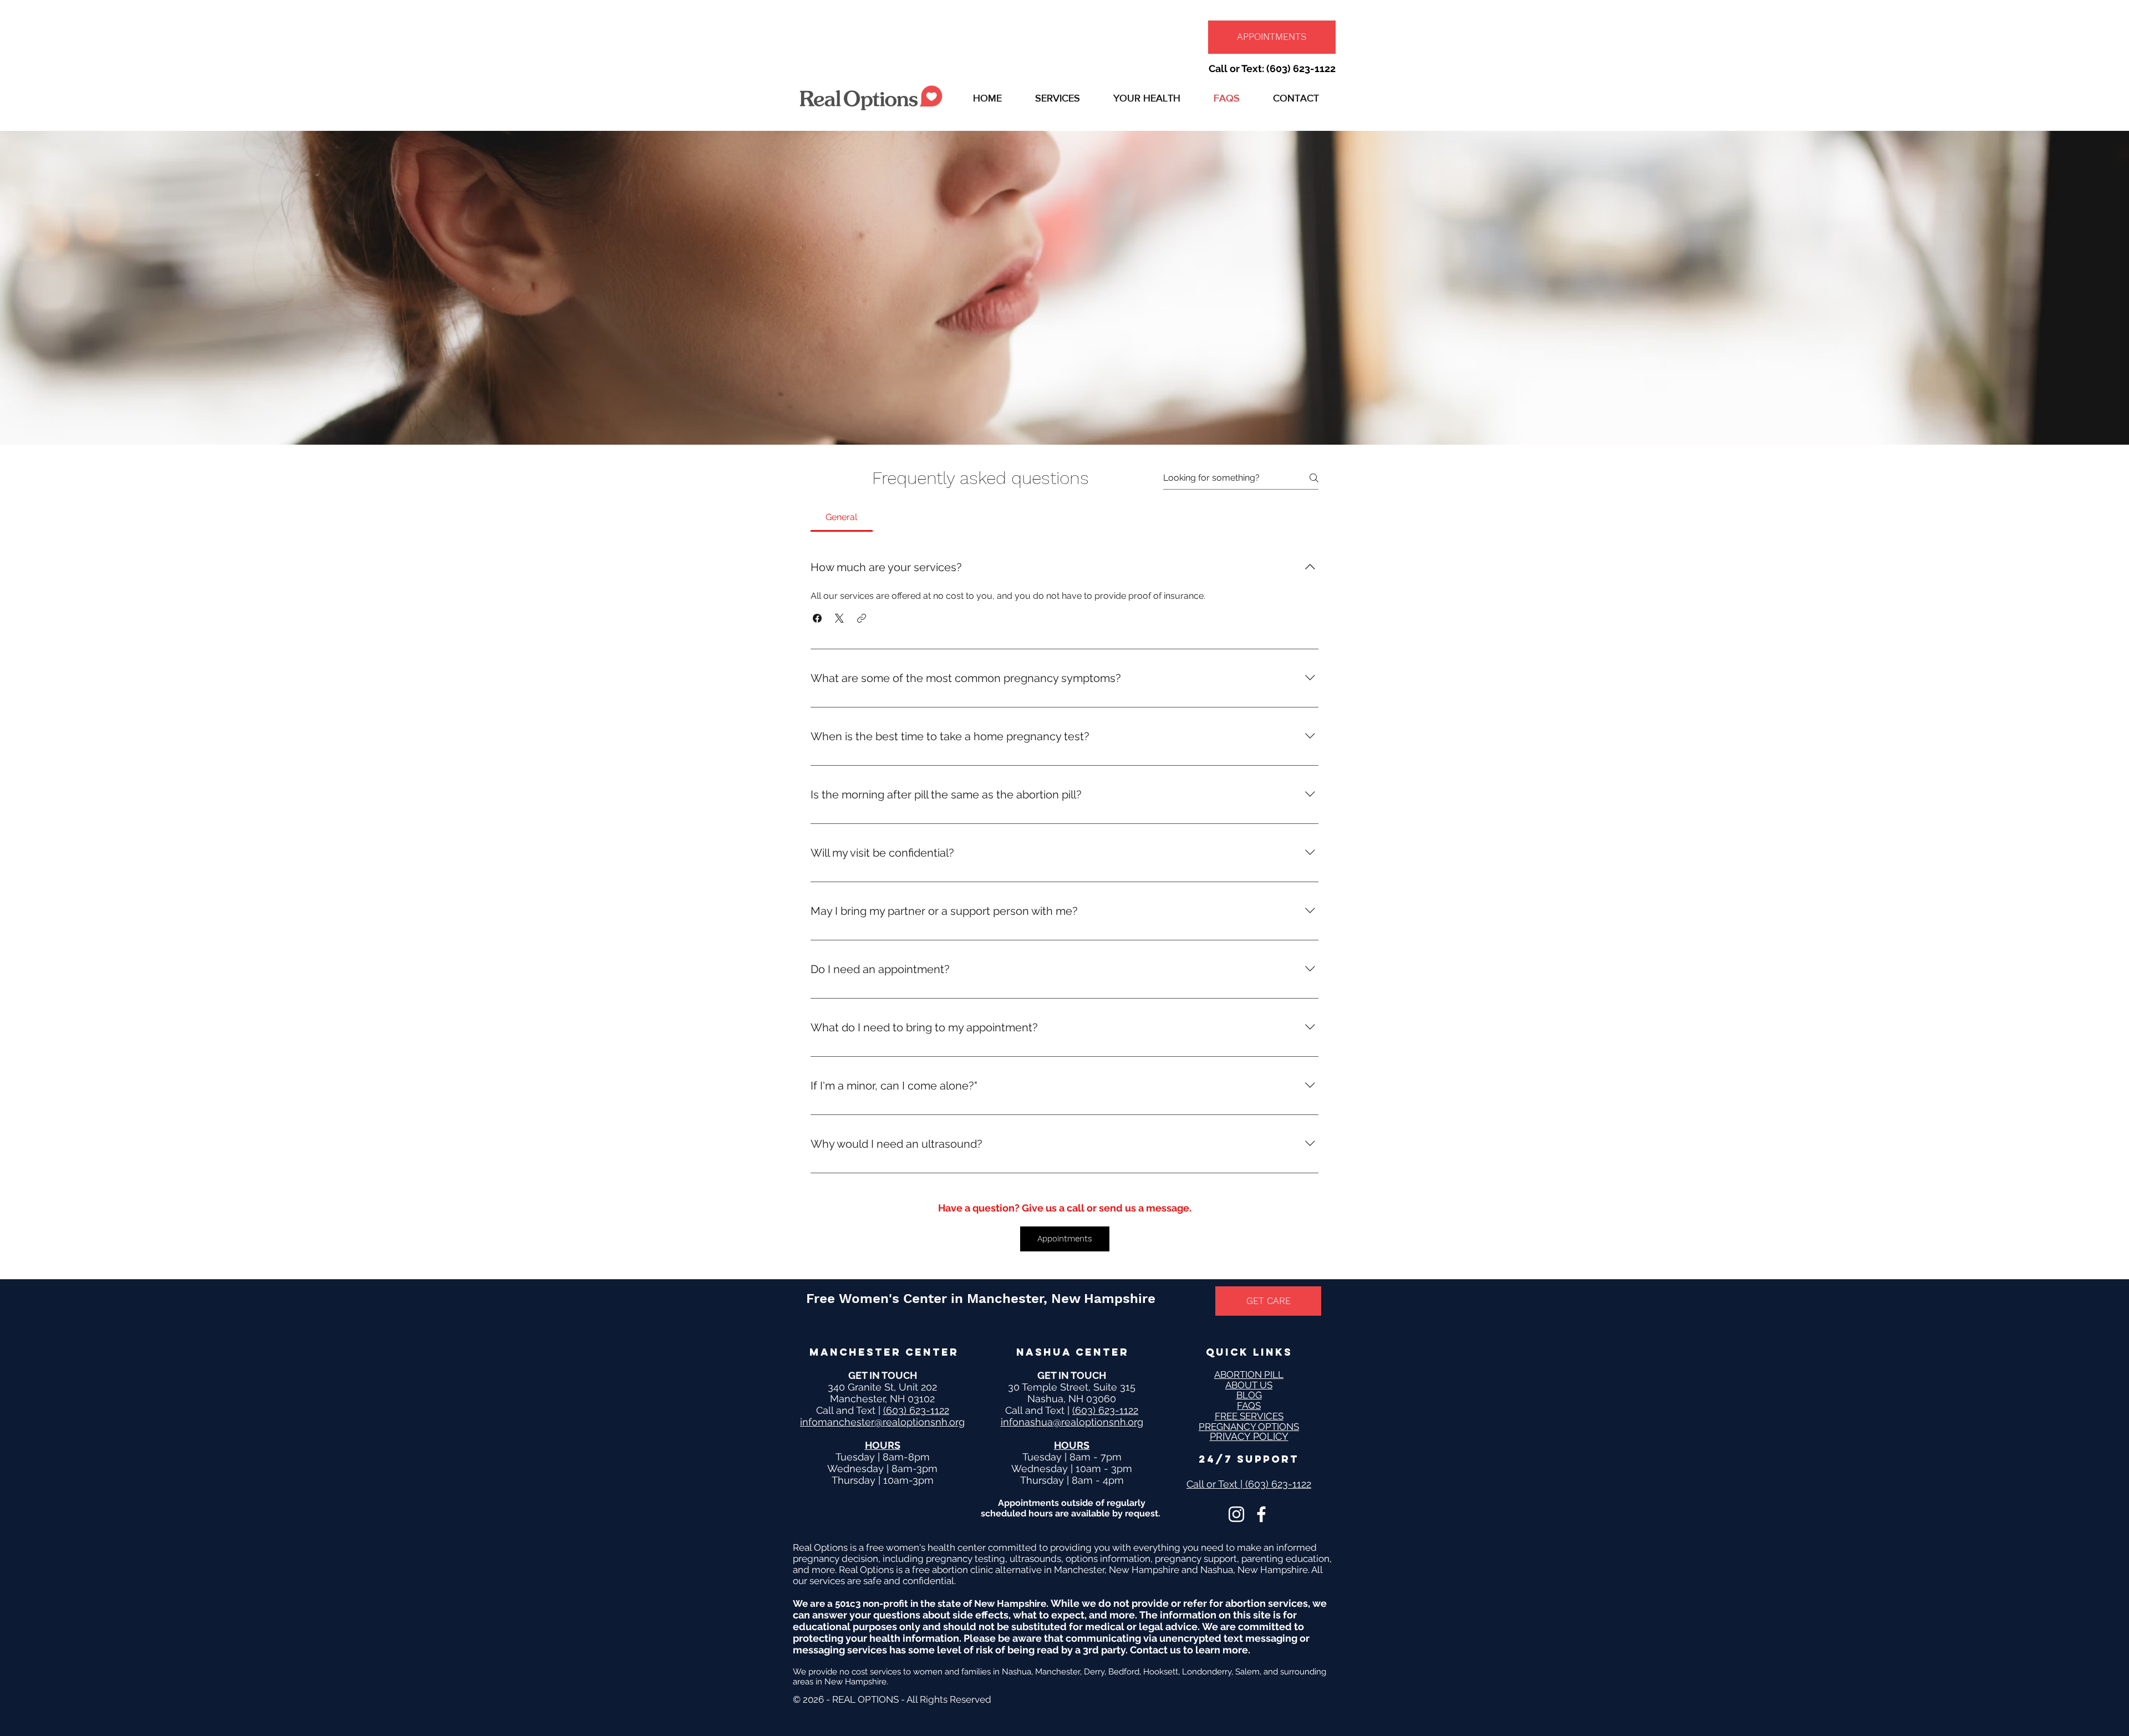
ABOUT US (1249, 1385)
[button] (1058, 98)
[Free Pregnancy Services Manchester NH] (1236, 1514)
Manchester (1058, 1672)
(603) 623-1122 (916, 1410)
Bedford (1124, 1672)
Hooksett (1161, 1672)
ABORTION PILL (1249, 1374)
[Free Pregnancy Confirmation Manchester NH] (1261, 1514)
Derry (1094, 1672)
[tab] (842, 517)
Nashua (1017, 1672)
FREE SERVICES (1249, 1416)
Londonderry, (1209, 1672)
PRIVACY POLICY (1249, 1436)
